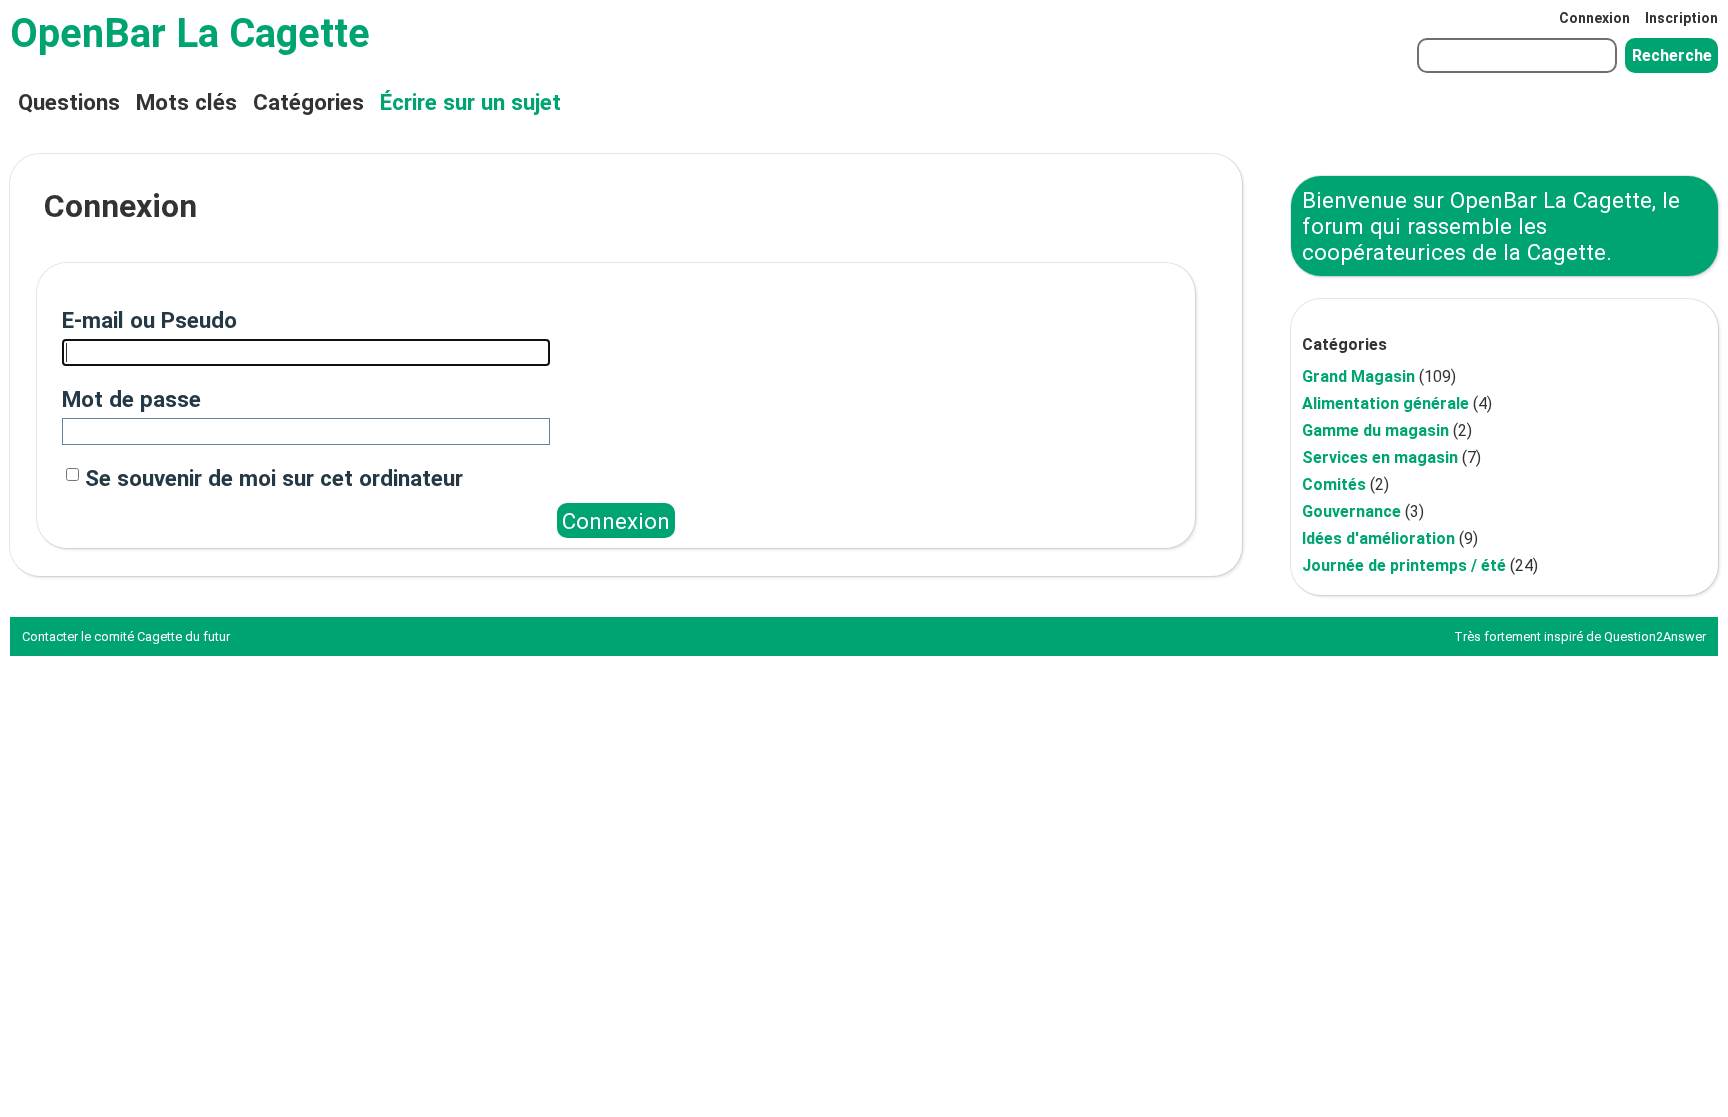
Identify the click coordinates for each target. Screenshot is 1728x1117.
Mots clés (186, 102)
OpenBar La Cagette (190, 33)
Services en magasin (1380, 457)
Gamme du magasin (1375, 430)
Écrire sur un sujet (470, 102)
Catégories (308, 102)
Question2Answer (1655, 636)
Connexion (1594, 18)
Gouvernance (1351, 511)
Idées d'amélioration (1378, 538)
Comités (1334, 484)
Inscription (1681, 18)
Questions (69, 102)
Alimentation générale (1385, 403)
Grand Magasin (1358, 376)
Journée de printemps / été (1404, 565)
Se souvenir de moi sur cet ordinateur (274, 478)
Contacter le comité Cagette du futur (126, 636)
